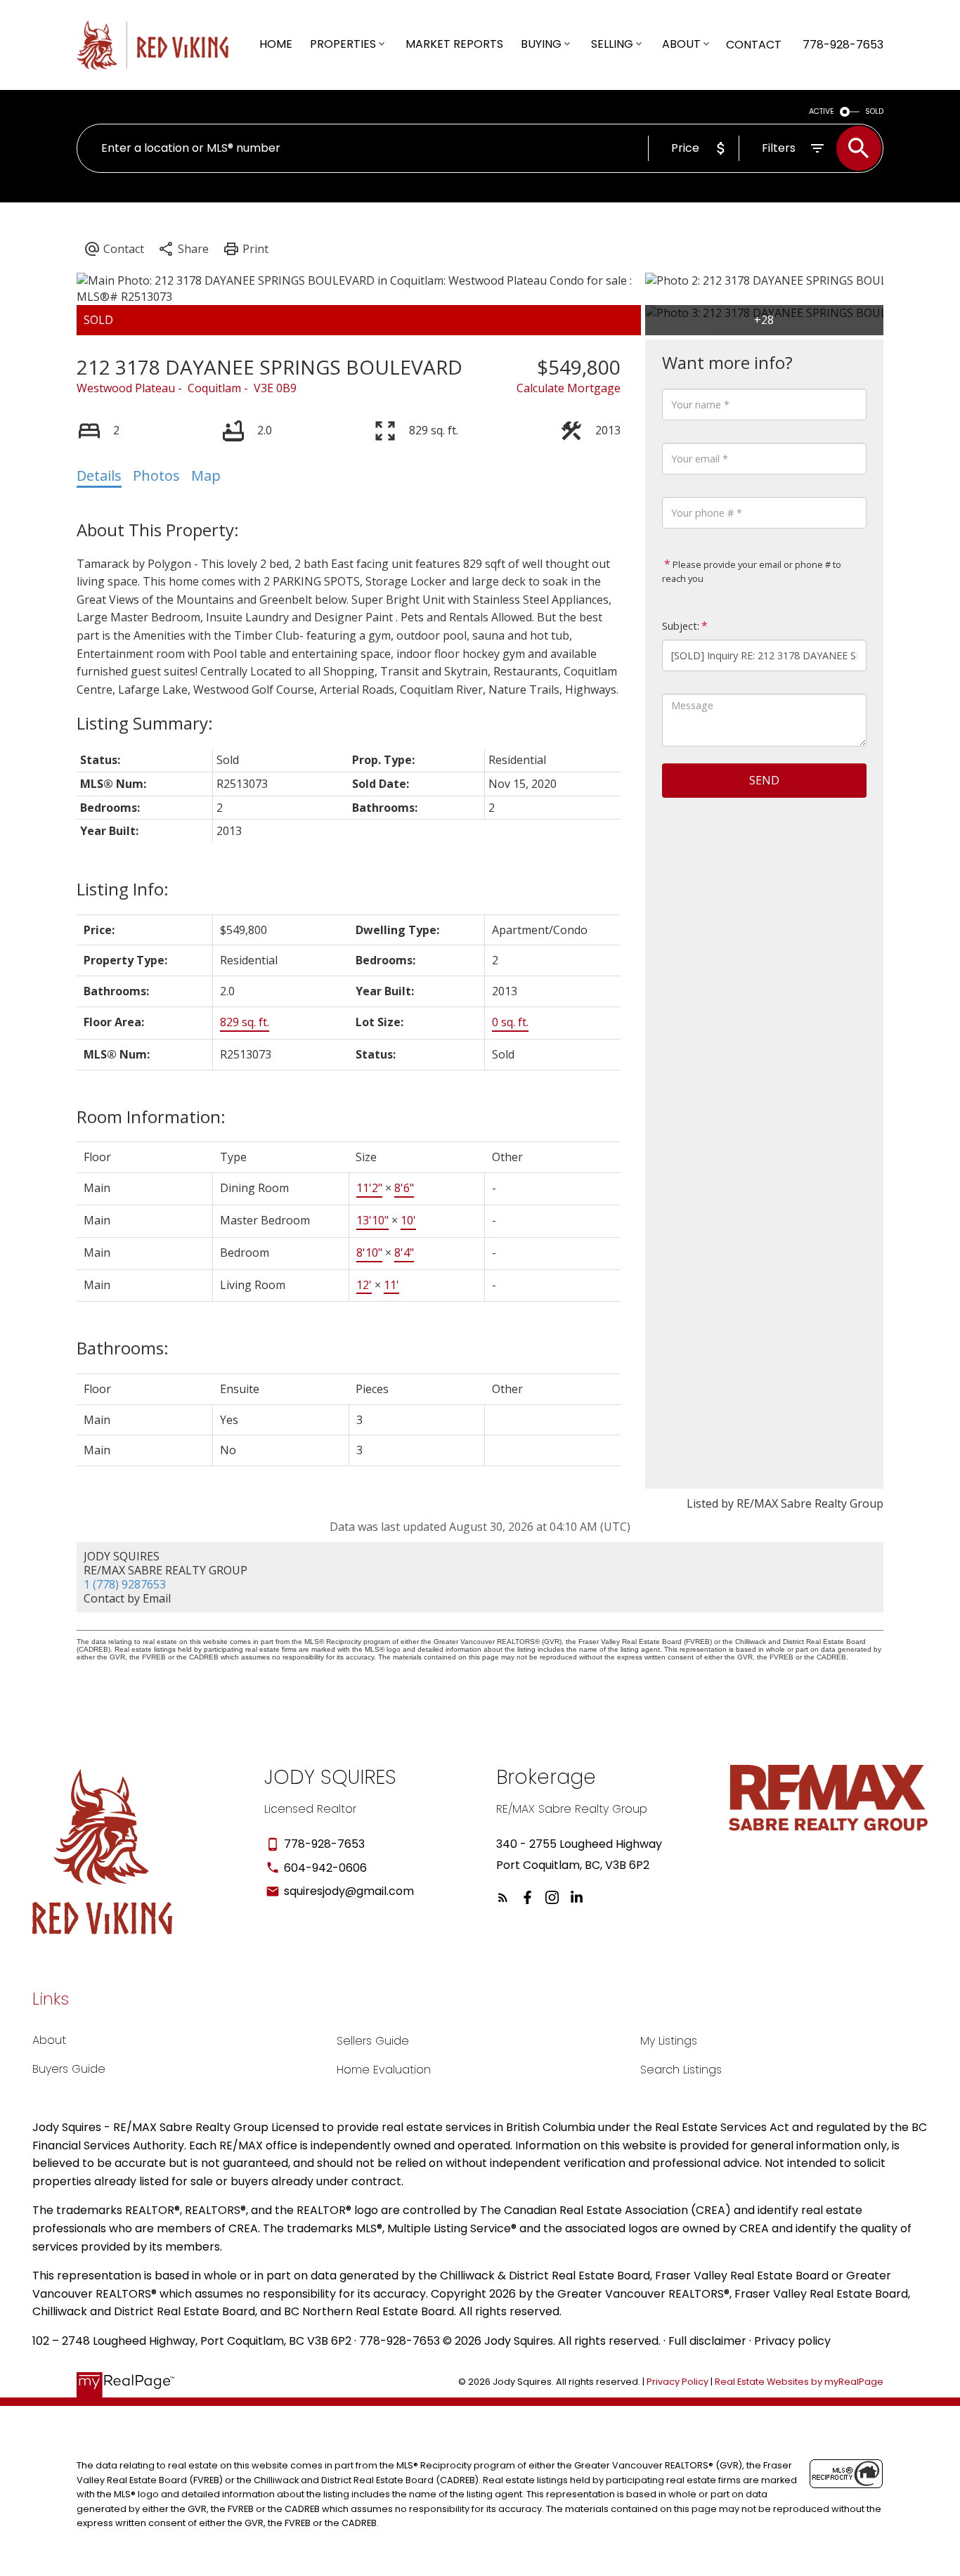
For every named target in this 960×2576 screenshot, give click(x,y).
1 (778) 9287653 (125, 1584)
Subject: (681, 626)
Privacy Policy (677, 2382)
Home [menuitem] (276, 44)
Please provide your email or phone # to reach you (752, 571)
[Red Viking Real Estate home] (161, 45)
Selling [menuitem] (612, 44)
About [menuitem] (681, 44)
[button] (503, 1897)
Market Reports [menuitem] (454, 44)
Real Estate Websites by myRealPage (799, 2382)
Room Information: (151, 1117)
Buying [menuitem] (541, 44)
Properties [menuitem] (343, 44)
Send (764, 780)
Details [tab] (99, 475)
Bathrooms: (123, 1348)
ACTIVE (822, 111)
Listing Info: (123, 889)
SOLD (874, 111)
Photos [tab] (156, 475)
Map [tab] (206, 475)
